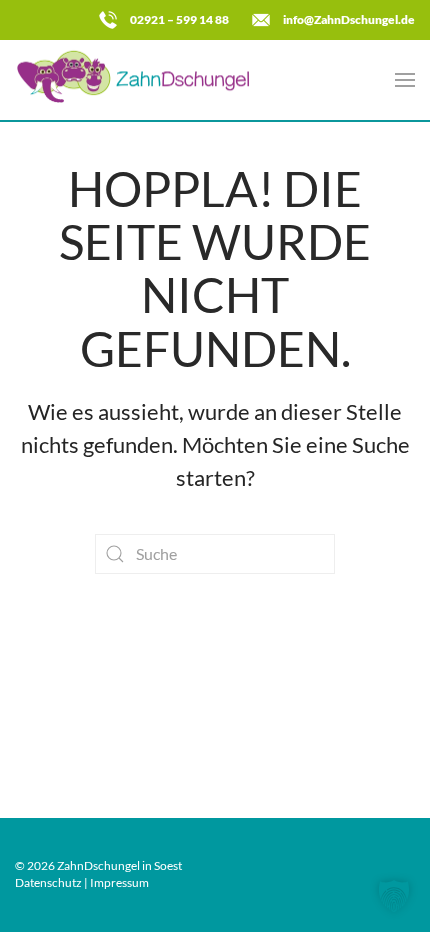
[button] (405, 80)
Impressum (119, 882)
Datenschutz (48, 882)
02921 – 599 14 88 (179, 19)
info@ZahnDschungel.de (349, 19)
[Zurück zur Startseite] (140, 80)
